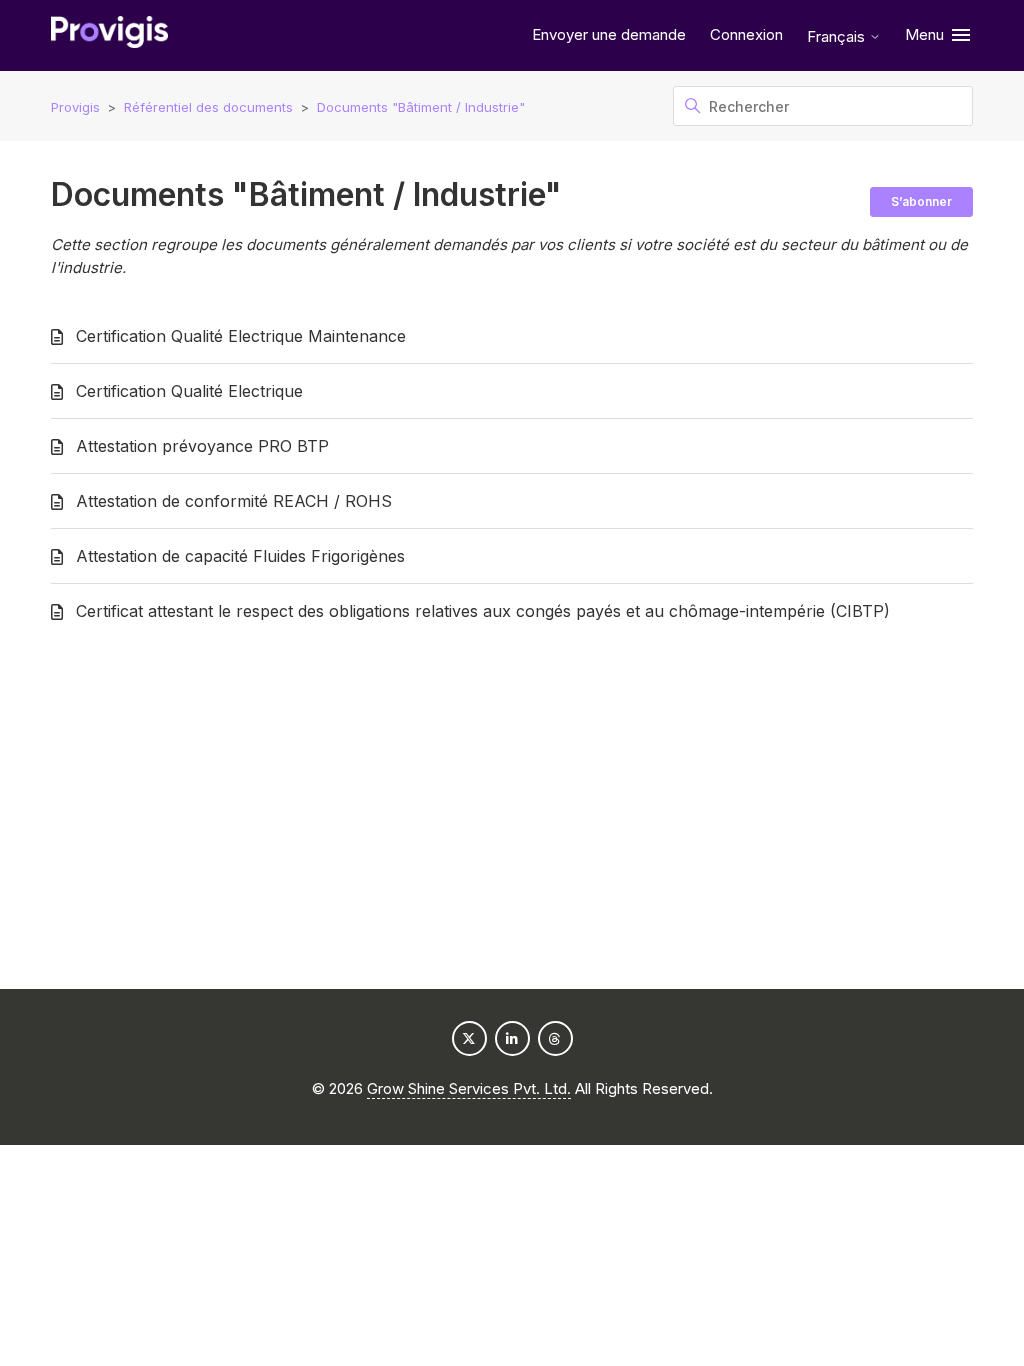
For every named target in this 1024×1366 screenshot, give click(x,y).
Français (838, 36)
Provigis (75, 107)
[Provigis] (109, 35)
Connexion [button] (746, 34)
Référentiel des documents (208, 107)
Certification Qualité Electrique (189, 391)
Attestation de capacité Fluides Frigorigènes (240, 556)
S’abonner (921, 201)
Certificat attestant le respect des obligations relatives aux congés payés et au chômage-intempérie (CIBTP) (483, 611)
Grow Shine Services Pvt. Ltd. (469, 1088)
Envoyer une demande (609, 34)
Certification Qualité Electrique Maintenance (241, 336)
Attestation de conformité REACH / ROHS (234, 501)
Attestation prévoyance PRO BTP (202, 446)
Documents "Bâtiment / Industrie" (421, 107)
